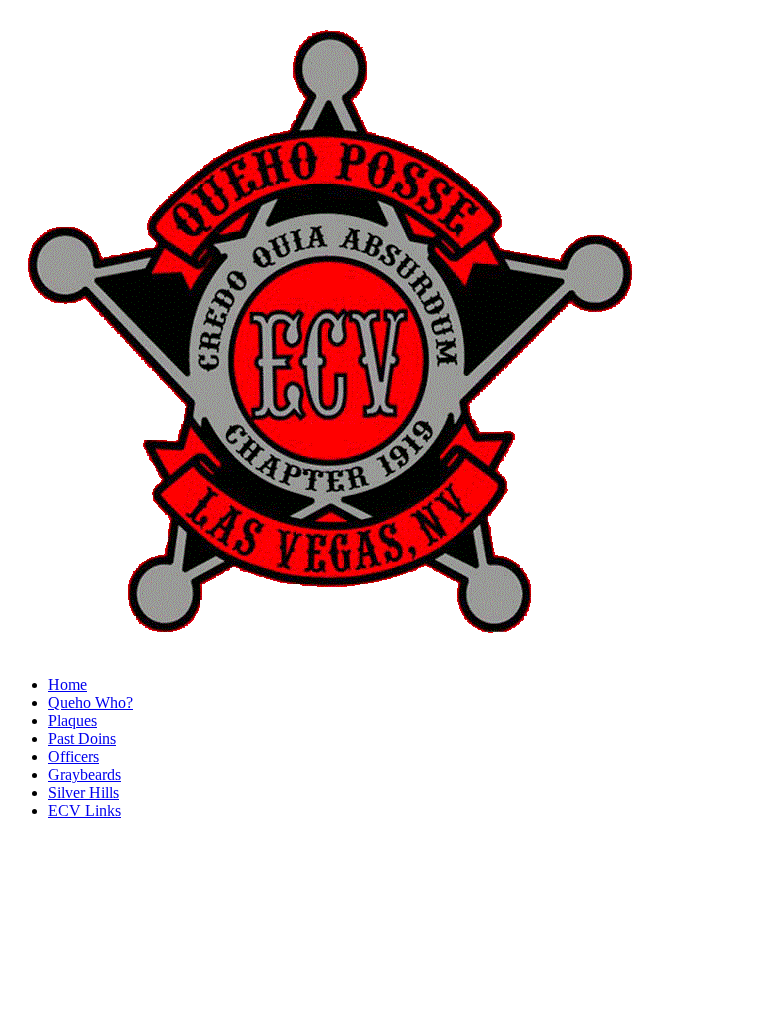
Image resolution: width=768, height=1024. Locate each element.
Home (67, 684)
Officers (73, 756)
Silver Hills (83, 792)
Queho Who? (90, 702)
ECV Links (84, 810)
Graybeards (84, 774)
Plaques (72, 720)
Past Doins (82, 738)
